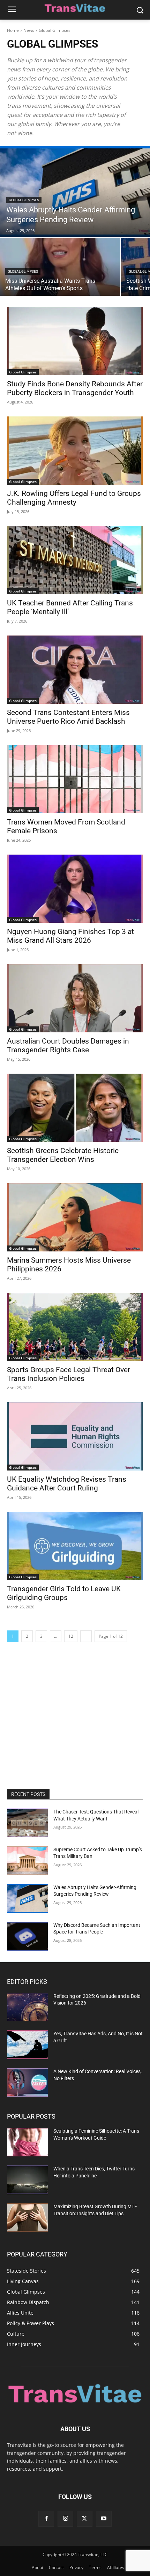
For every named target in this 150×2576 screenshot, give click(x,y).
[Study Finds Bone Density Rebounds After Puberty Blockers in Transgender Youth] (75, 341)
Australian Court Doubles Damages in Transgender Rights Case (68, 1045)
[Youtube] (104, 2519)
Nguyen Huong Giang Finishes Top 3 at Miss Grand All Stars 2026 (70, 936)
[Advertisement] (75, 1713)
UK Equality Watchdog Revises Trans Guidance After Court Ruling (67, 1484)
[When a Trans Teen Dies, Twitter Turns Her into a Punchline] (27, 2180)
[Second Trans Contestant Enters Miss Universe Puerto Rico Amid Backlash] (75, 670)
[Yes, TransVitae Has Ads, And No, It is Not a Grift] (27, 2045)
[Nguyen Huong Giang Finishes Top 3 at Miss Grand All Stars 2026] (75, 889)
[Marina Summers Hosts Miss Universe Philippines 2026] (75, 1217)
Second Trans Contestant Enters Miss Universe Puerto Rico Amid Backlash (68, 717)
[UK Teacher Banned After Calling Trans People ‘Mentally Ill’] (75, 560)
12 (71, 1636)
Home (13, 30)
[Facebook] (46, 2519)
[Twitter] (85, 2519)
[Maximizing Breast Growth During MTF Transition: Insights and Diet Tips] (27, 2218)
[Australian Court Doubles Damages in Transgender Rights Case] (75, 998)
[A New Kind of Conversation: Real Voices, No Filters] (27, 2083)
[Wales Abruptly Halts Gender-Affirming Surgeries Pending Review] (75, 191)
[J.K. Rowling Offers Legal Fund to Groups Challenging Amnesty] (75, 451)
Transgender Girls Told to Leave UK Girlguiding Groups (64, 1593)
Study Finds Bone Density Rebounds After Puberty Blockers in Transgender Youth (75, 388)
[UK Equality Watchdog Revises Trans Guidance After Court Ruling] (75, 1436)
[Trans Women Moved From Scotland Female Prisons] (75, 779)
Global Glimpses (24, 200)
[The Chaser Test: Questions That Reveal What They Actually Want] (27, 1823)
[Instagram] (65, 2519)
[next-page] (86, 1636)
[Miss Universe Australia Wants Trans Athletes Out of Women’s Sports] (60, 267)
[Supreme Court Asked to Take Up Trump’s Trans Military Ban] (27, 1861)
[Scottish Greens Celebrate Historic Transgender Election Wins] (75, 1108)
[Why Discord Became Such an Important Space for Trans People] (27, 1936)
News (29, 30)
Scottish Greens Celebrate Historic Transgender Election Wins (63, 1155)
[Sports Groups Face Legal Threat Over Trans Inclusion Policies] (75, 1327)
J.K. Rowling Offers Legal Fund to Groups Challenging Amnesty (74, 498)
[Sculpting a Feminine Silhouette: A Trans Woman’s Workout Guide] (27, 2142)
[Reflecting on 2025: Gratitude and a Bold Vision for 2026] (27, 2007)
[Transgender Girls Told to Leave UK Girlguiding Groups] (75, 1546)
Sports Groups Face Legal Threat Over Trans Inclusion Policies (69, 1374)
